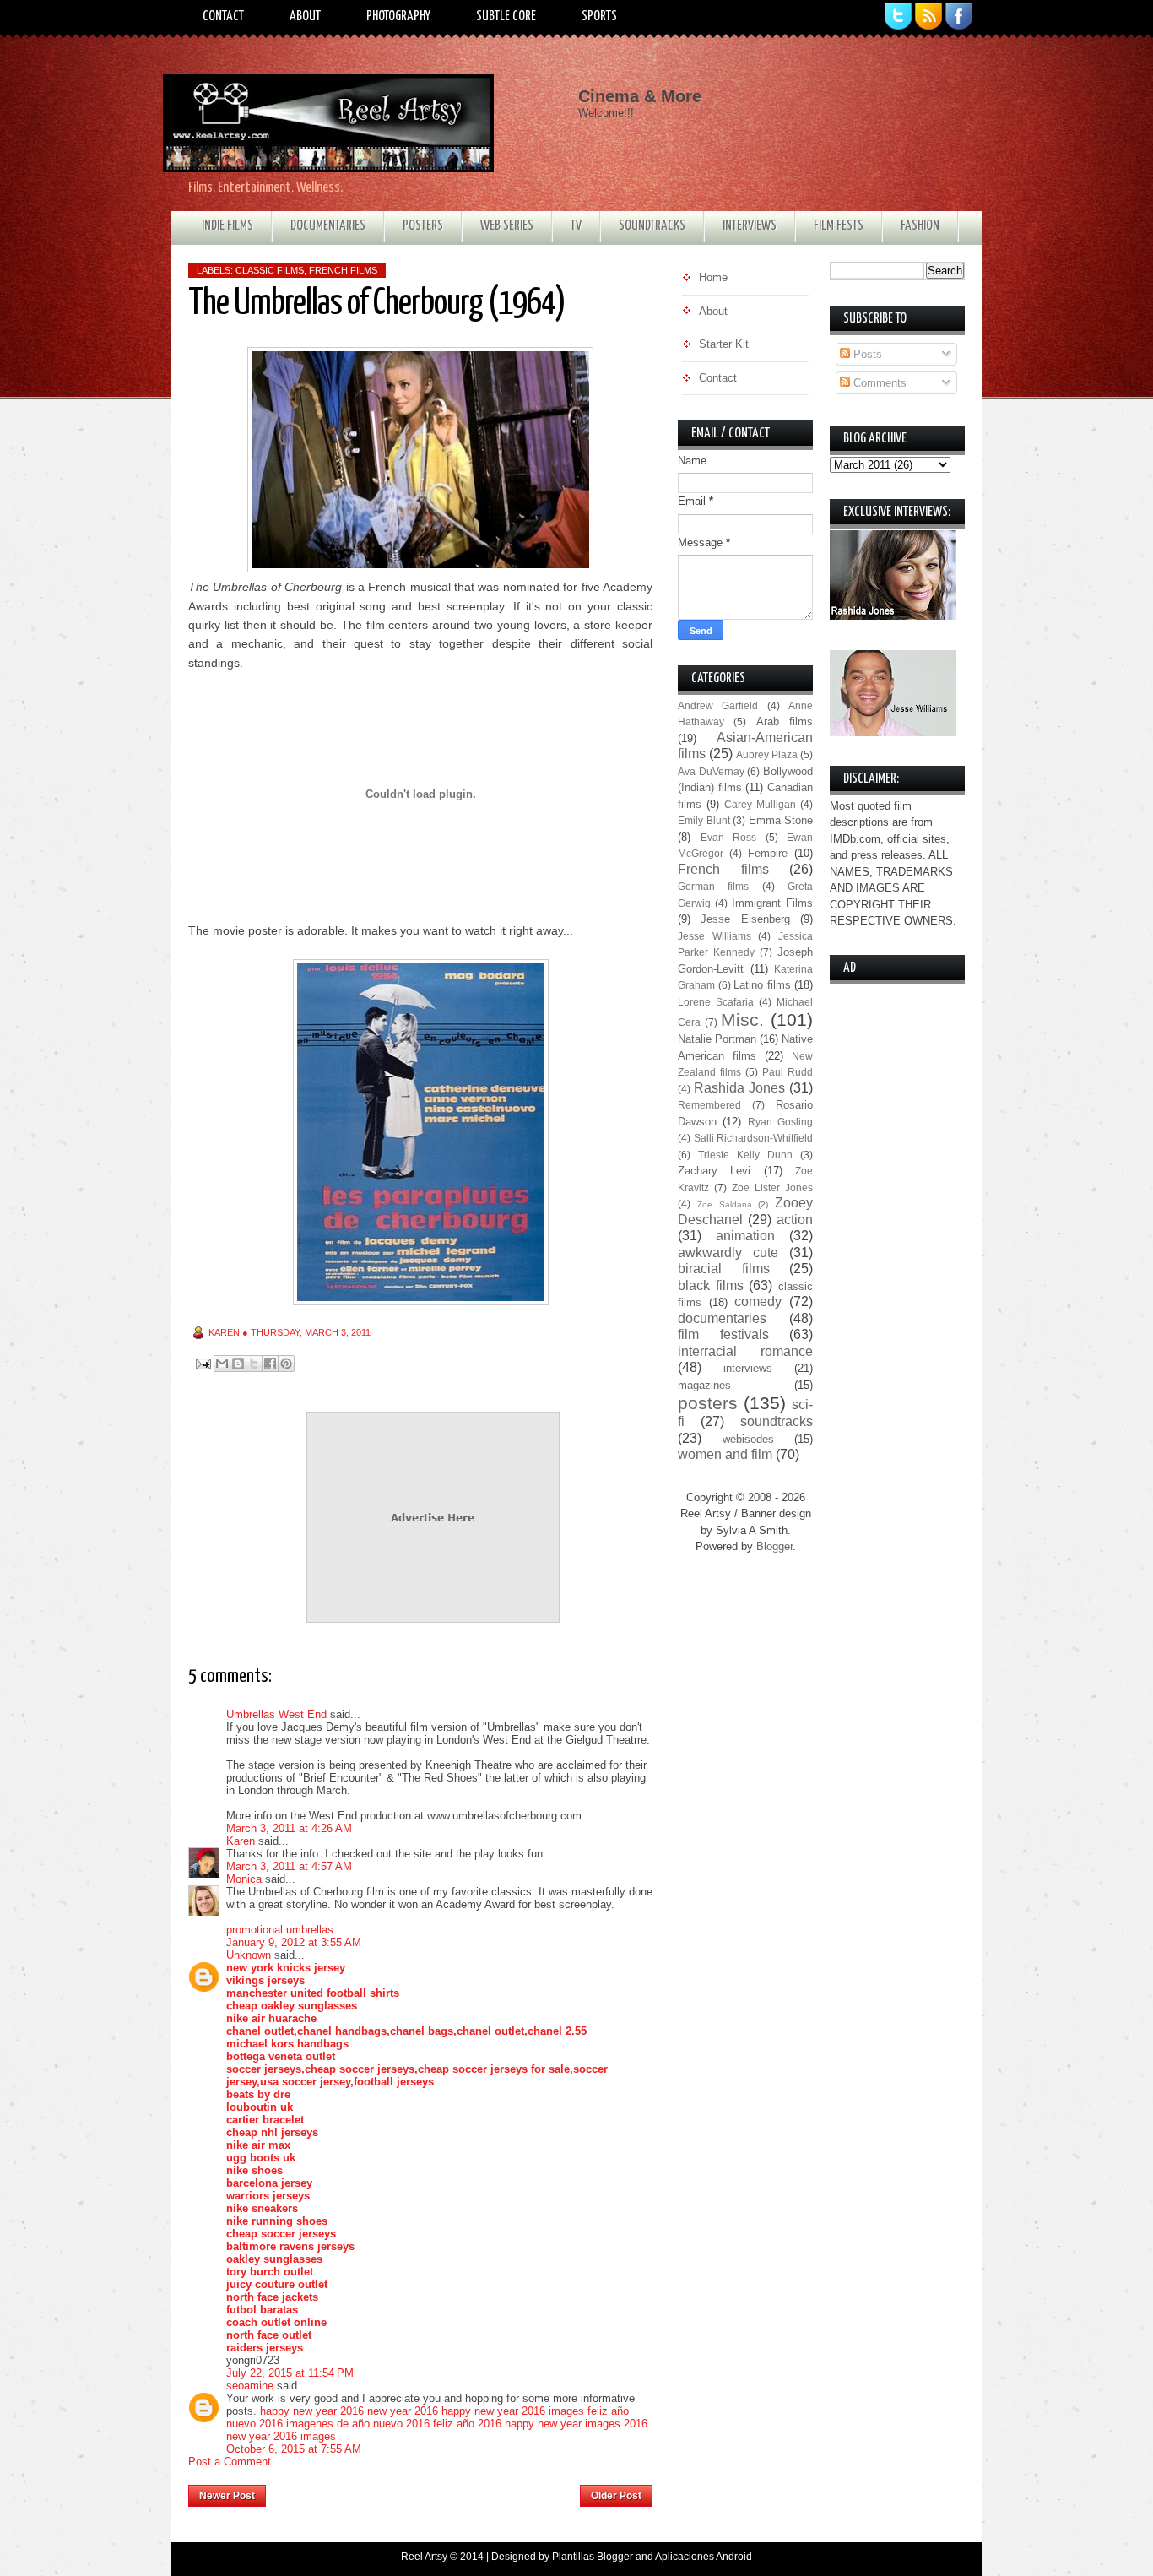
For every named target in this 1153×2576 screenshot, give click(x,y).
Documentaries (328, 226)
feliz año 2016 (467, 2424)
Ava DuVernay (711, 771)
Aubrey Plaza (767, 754)
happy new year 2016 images (513, 2411)
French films (343, 270)
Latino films (762, 985)
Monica (244, 1879)
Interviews (750, 226)
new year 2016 (403, 2411)
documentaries (722, 1318)
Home (423, 2491)
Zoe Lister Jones (772, 1188)
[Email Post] (202, 1363)
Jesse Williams (715, 936)
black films (711, 1285)
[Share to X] (254, 1364)
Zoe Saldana (725, 1204)
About (305, 16)
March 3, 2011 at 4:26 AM (289, 1828)
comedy (758, 1302)
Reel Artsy (424, 2557)
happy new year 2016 (312, 2411)
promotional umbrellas (280, 1930)
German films (713, 886)
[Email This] (222, 1364)
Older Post (616, 2496)
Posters (423, 226)
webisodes (748, 1439)
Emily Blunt (704, 820)
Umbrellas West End (276, 1714)
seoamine (250, 2386)
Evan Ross (729, 837)
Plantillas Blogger (593, 2557)
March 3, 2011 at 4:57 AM (289, 1866)
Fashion (920, 226)
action (795, 1220)
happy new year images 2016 (576, 2424)
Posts (866, 354)
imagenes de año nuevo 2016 (358, 2424)
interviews (748, 1368)
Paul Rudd (788, 1072)
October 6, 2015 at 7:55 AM (294, 2449)
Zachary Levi (714, 1171)
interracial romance (745, 1351)
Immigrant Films (772, 903)
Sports (599, 16)
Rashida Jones (739, 1088)
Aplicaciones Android (704, 2557)
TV (576, 226)
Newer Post (227, 2496)
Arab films (785, 721)
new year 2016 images (281, 2436)
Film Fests (839, 226)
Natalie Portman (717, 1039)
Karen (241, 1841)
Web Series (507, 226)
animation (745, 1236)
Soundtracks (652, 226)
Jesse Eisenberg (745, 919)
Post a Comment (230, 2462)
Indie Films (227, 226)
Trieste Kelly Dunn (745, 1155)
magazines (704, 1385)
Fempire (768, 853)
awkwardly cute (728, 1253)
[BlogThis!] (238, 1364)
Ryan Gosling (780, 1122)
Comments (878, 383)
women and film (725, 1454)
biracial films (724, 1269)
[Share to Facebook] (270, 1364)
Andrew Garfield (718, 705)
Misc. (742, 1020)
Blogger (774, 1546)
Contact (223, 16)
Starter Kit (724, 344)
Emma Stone (781, 820)
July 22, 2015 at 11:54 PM (290, 2373)
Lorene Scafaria (716, 1002)
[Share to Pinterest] (286, 1364)
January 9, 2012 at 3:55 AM (294, 1942)
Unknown (249, 1955)
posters (708, 1403)
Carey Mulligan (760, 804)
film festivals (723, 1334)
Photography (398, 16)
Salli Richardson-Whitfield (754, 1138)
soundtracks (777, 1421)
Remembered (709, 1105)
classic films (270, 270)
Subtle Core (506, 16)
